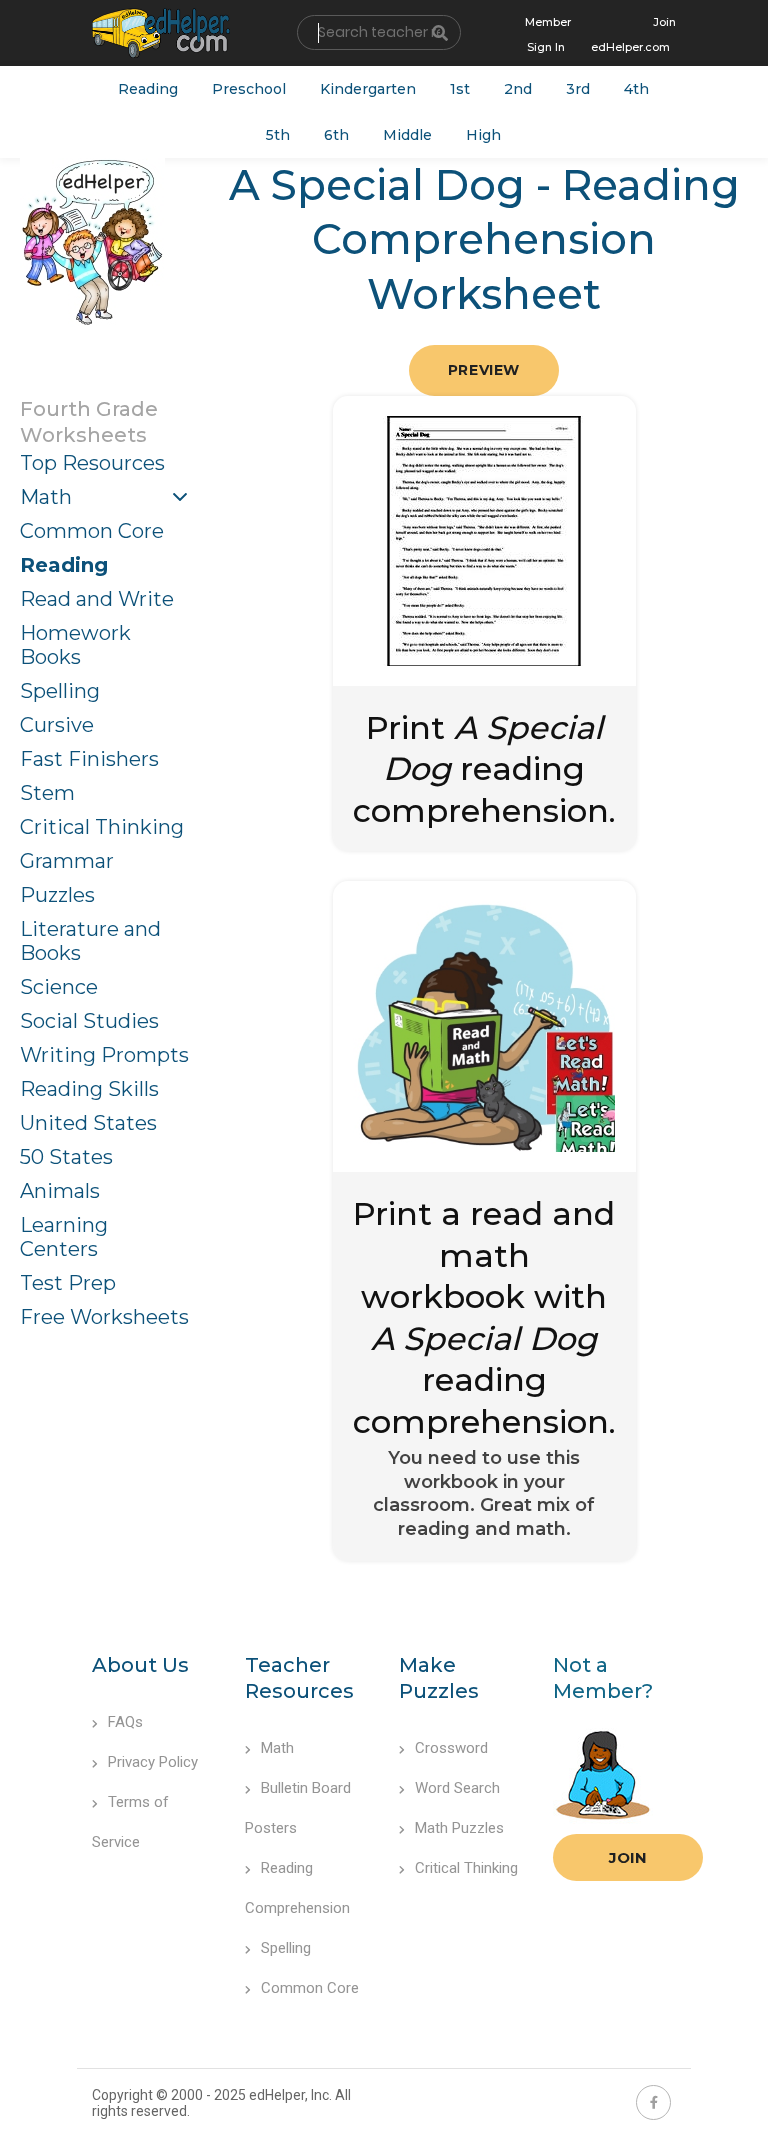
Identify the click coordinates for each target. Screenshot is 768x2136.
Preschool (249, 89)
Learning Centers (64, 1237)
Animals (60, 1191)
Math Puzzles (459, 1828)
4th (636, 89)
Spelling (60, 691)
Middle (407, 135)
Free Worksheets (104, 1317)
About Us (140, 1665)
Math (46, 497)
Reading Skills (89, 1089)
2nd (518, 89)
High (483, 135)
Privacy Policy (153, 1762)
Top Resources (92, 463)
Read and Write (97, 599)
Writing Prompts (104, 1055)
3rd (578, 89)
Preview (484, 370)
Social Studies (89, 1021)
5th (278, 135)
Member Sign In (548, 34)
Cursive (57, 725)
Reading (148, 89)
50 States (66, 1157)
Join (628, 1857)
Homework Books (75, 645)
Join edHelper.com (633, 34)
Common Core (92, 531)
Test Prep (68, 1283)
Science (59, 987)
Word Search (457, 1788)
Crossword (451, 1748)
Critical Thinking (102, 827)
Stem (47, 793)
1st (460, 89)
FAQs (125, 1722)
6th (336, 135)
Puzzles (57, 895)
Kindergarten (368, 89)
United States (88, 1123)
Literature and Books (90, 941)
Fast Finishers (89, 759)
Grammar (67, 861)
